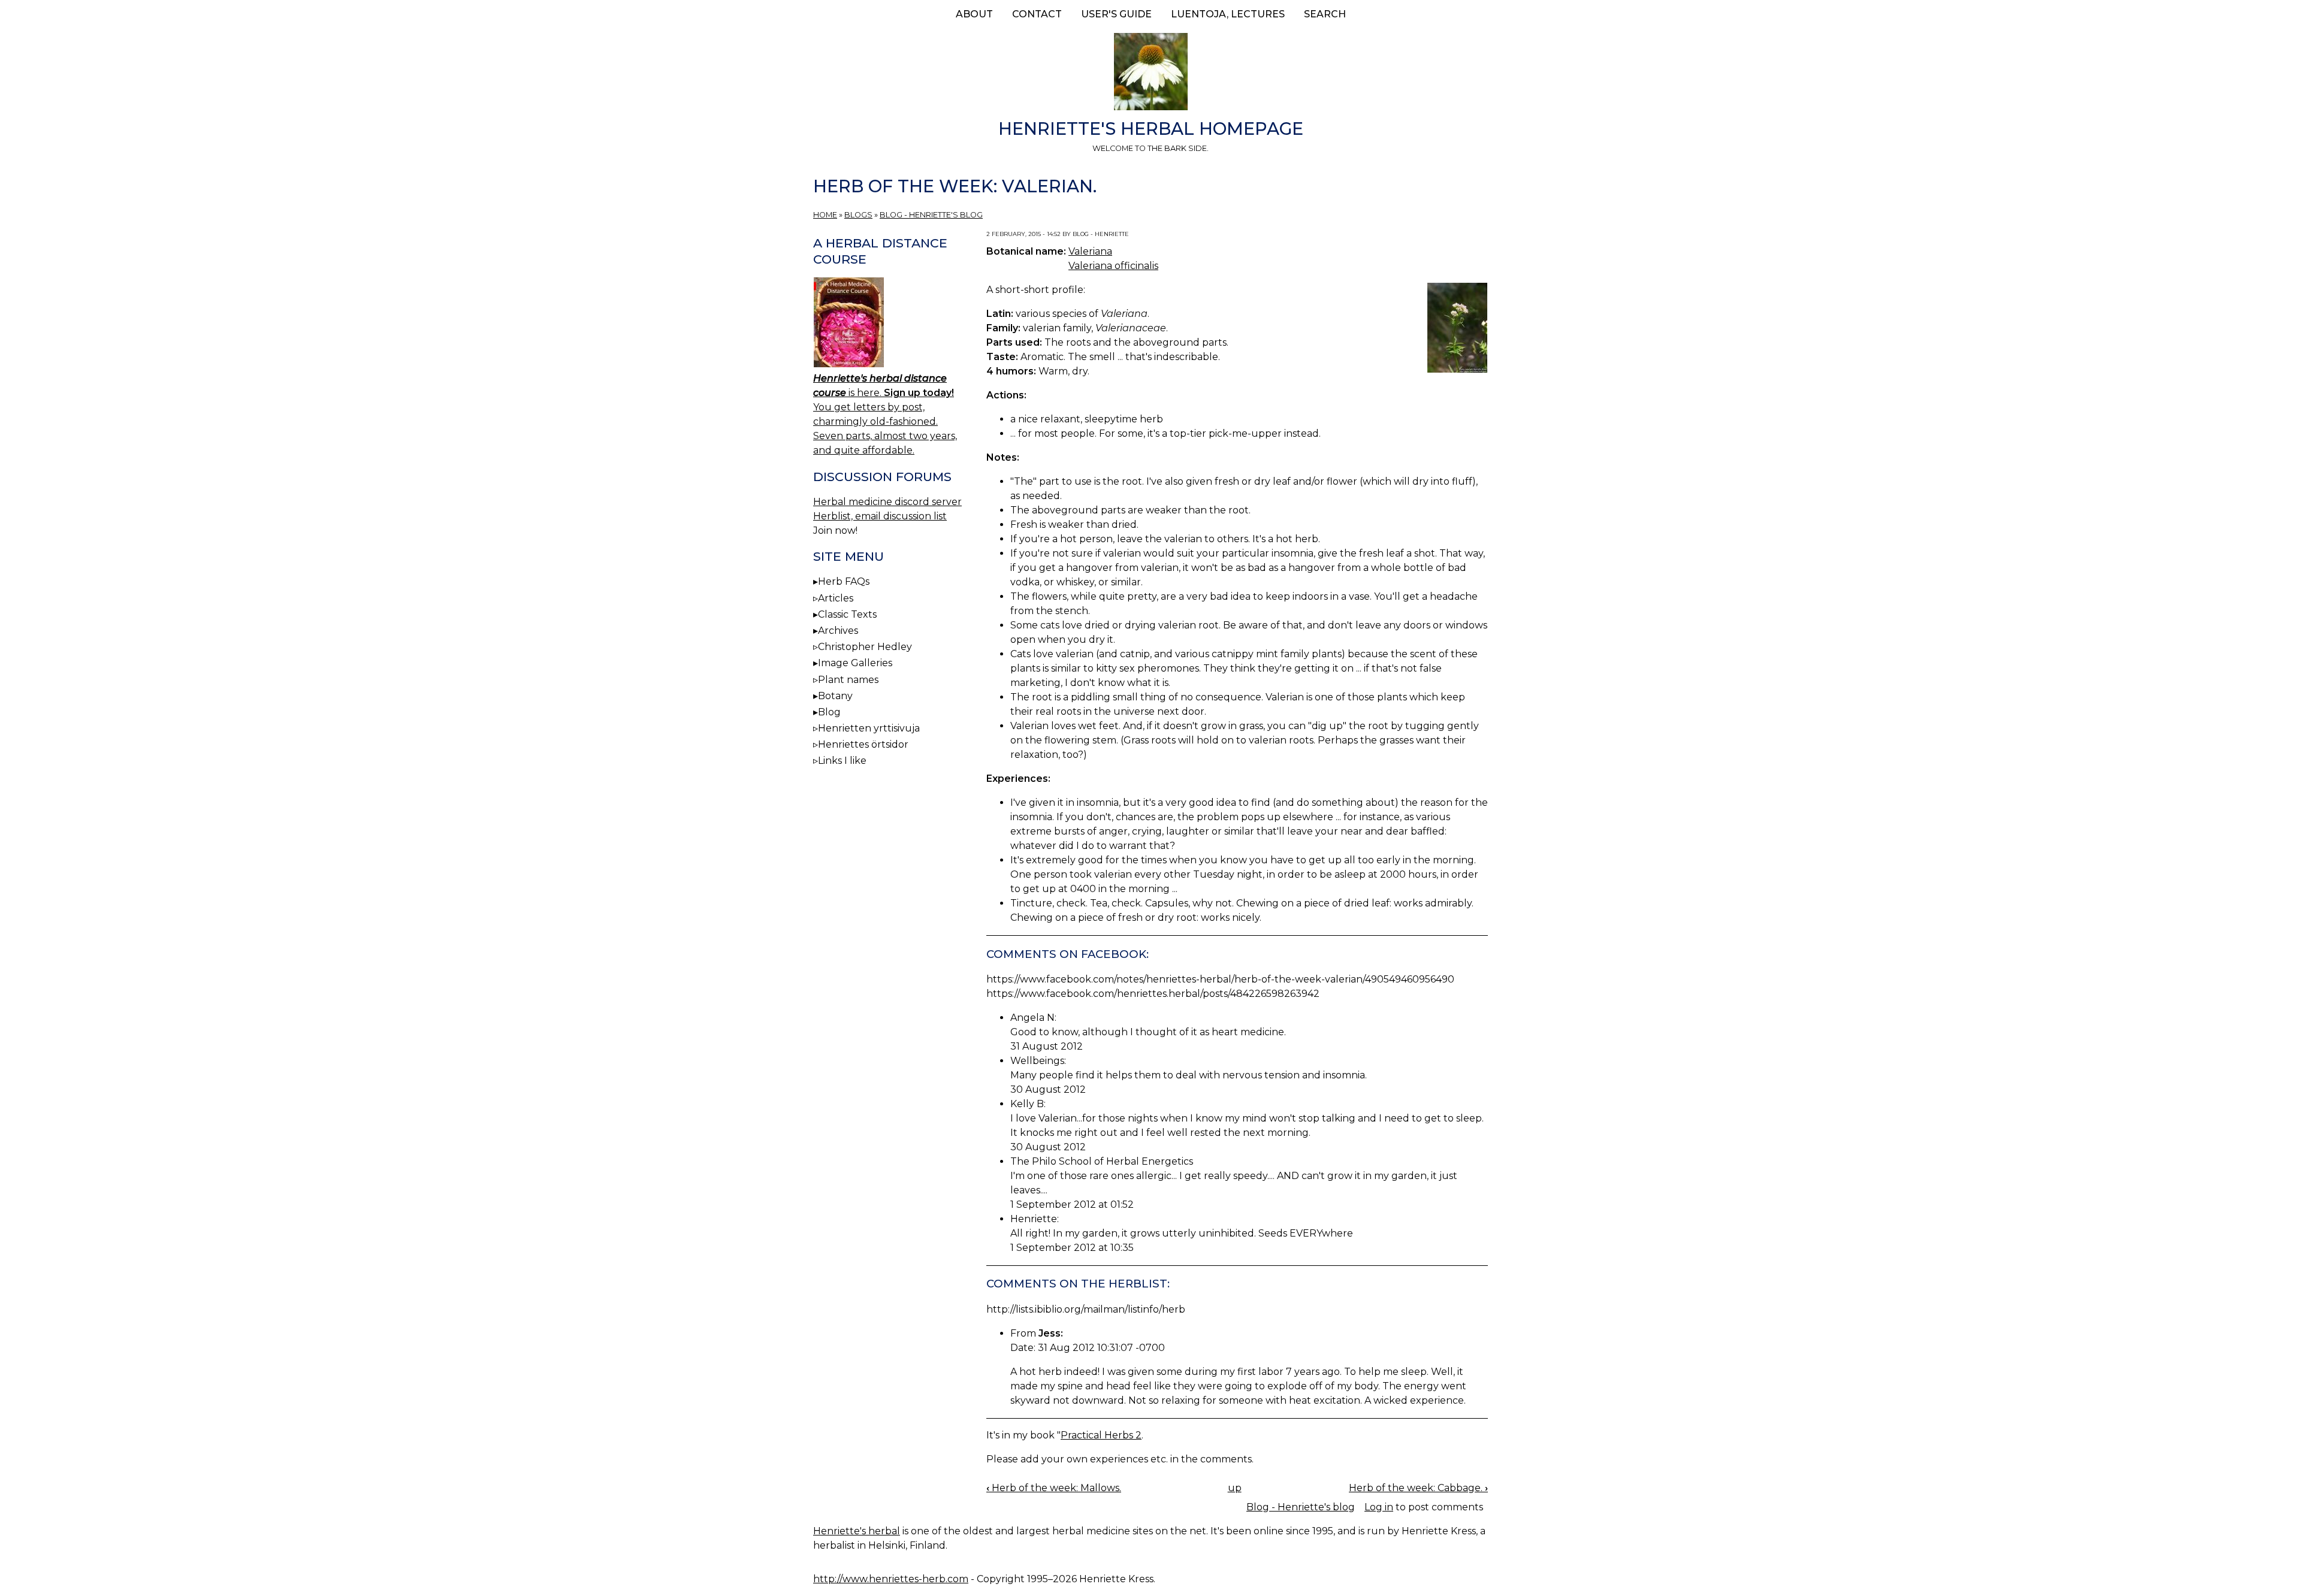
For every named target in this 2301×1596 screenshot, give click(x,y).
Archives (838, 631)
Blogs (858, 215)
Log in (1379, 1507)
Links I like (842, 761)
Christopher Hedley (865, 647)
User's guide (1116, 14)
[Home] (1150, 74)
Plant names (848, 680)
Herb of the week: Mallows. (1054, 1488)
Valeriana (1090, 251)
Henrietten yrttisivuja (869, 728)
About (974, 14)
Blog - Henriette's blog (931, 215)
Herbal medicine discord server (887, 502)
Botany (835, 696)
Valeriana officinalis (1113, 266)
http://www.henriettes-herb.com (891, 1579)
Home (825, 215)
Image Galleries (855, 663)
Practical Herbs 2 (1101, 1435)
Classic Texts (847, 614)
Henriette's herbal (857, 1531)
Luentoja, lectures (1228, 14)
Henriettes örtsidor (863, 744)
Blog (829, 712)
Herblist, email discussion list (880, 516)
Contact (1037, 14)
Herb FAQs (844, 581)
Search (1325, 14)
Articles (836, 598)
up (1235, 1488)
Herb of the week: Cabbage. (1418, 1488)
